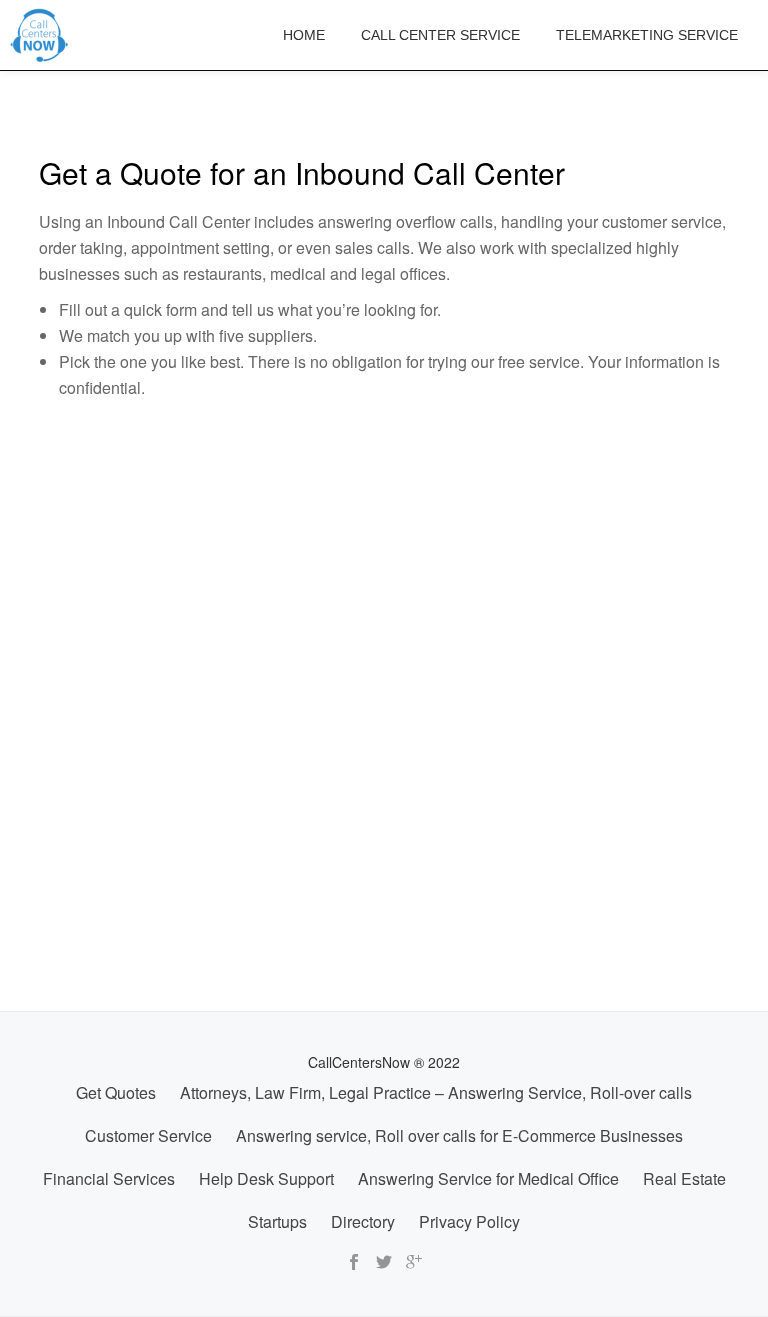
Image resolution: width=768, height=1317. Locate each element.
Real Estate (684, 1178)
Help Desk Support (266, 1178)
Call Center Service (440, 35)
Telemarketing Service (647, 35)
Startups (277, 1221)
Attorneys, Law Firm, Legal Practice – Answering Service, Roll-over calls (436, 1092)
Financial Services (109, 1178)
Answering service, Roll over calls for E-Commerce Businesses (459, 1135)
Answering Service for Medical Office (488, 1178)
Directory (363, 1221)
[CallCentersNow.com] (43, 35)
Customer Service (148, 1135)
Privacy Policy (469, 1221)
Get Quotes (116, 1092)
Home (304, 35)
